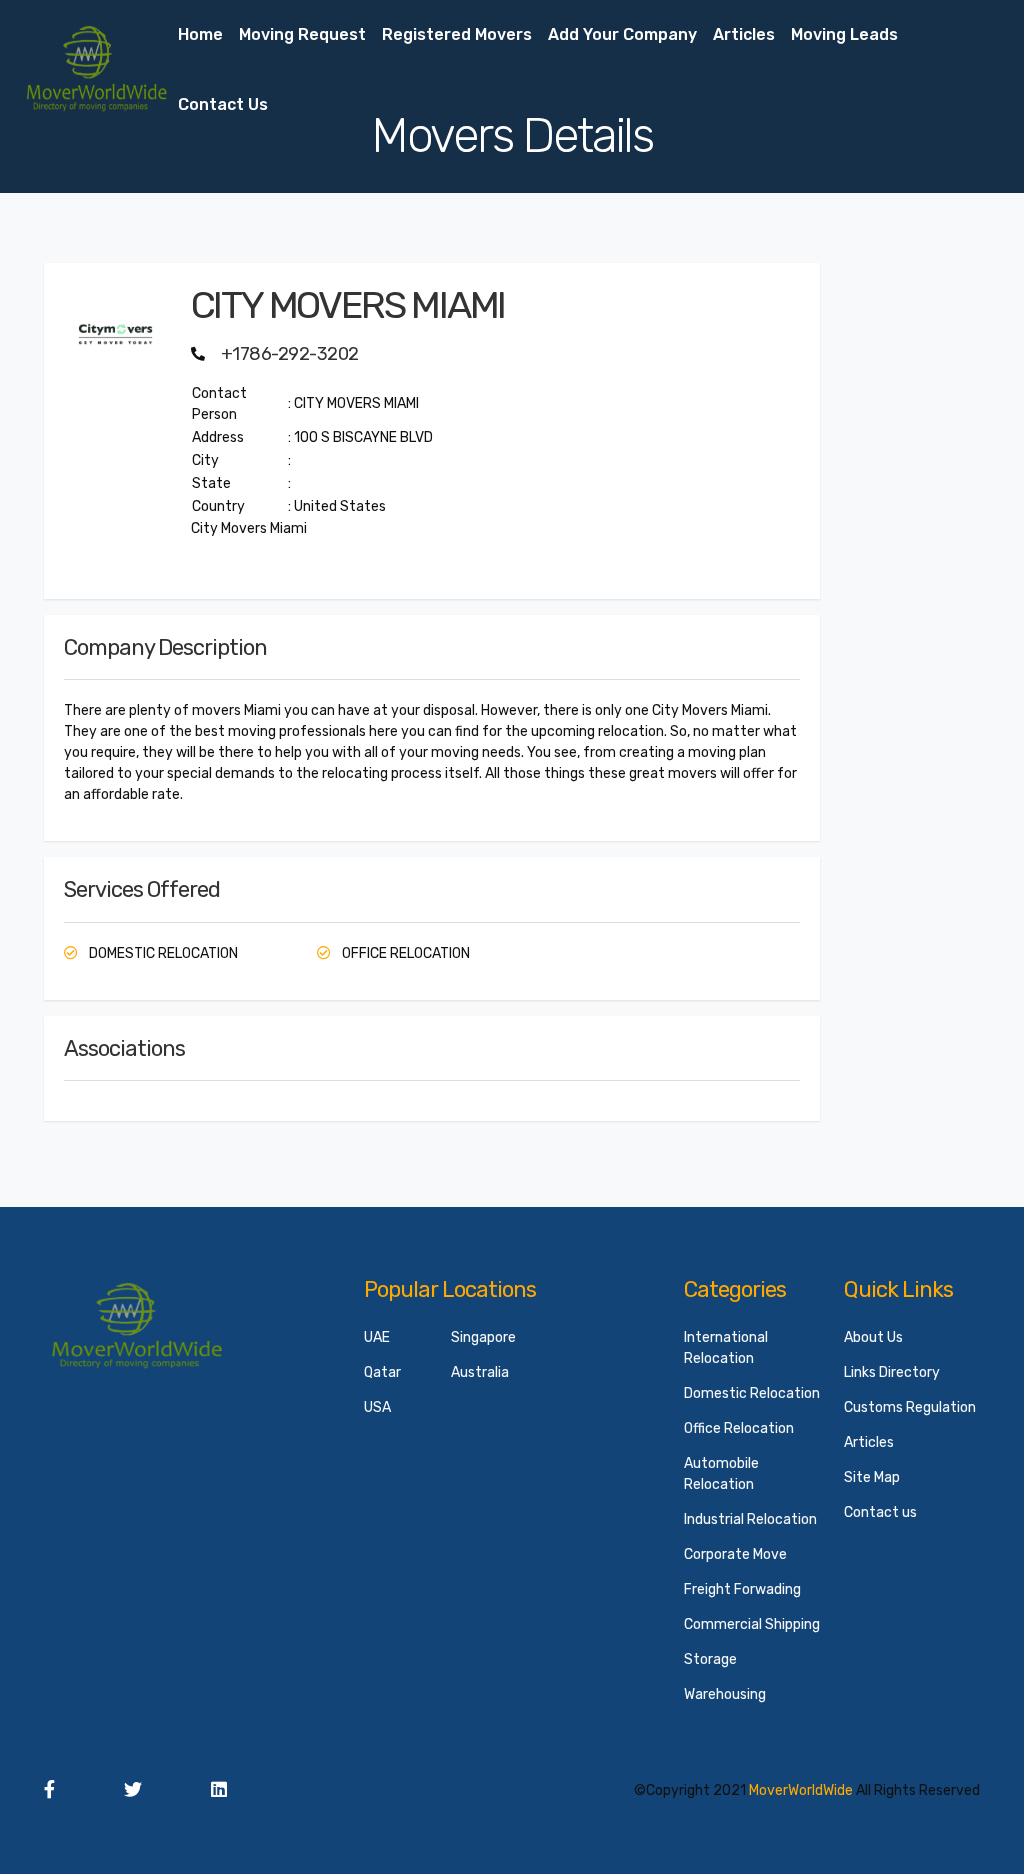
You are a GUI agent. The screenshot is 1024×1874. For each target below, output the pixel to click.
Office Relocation (739, 1428)
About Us (873, 1337)
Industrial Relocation (750, 1519)
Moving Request (302, 34)
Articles (744, 34)
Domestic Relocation (752, 1393)
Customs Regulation (910, 1407)
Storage (710, 1659)
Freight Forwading (742, 1589)
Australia (480, 1372)
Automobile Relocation (721, 1474)
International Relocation (726, 1348)
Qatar (382, 1372)
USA (377, 1407)
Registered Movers (457, 34)
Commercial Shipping (752, 1624)
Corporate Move (735, 1554)
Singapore (483, 1337)
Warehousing (725, 1694)
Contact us (223, 104)
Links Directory (892, 1372)
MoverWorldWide (801, 1790)
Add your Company (622, 34)
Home (200, 34)
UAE (377, 1337)
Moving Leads (844, 34)
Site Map (872, 1477)
